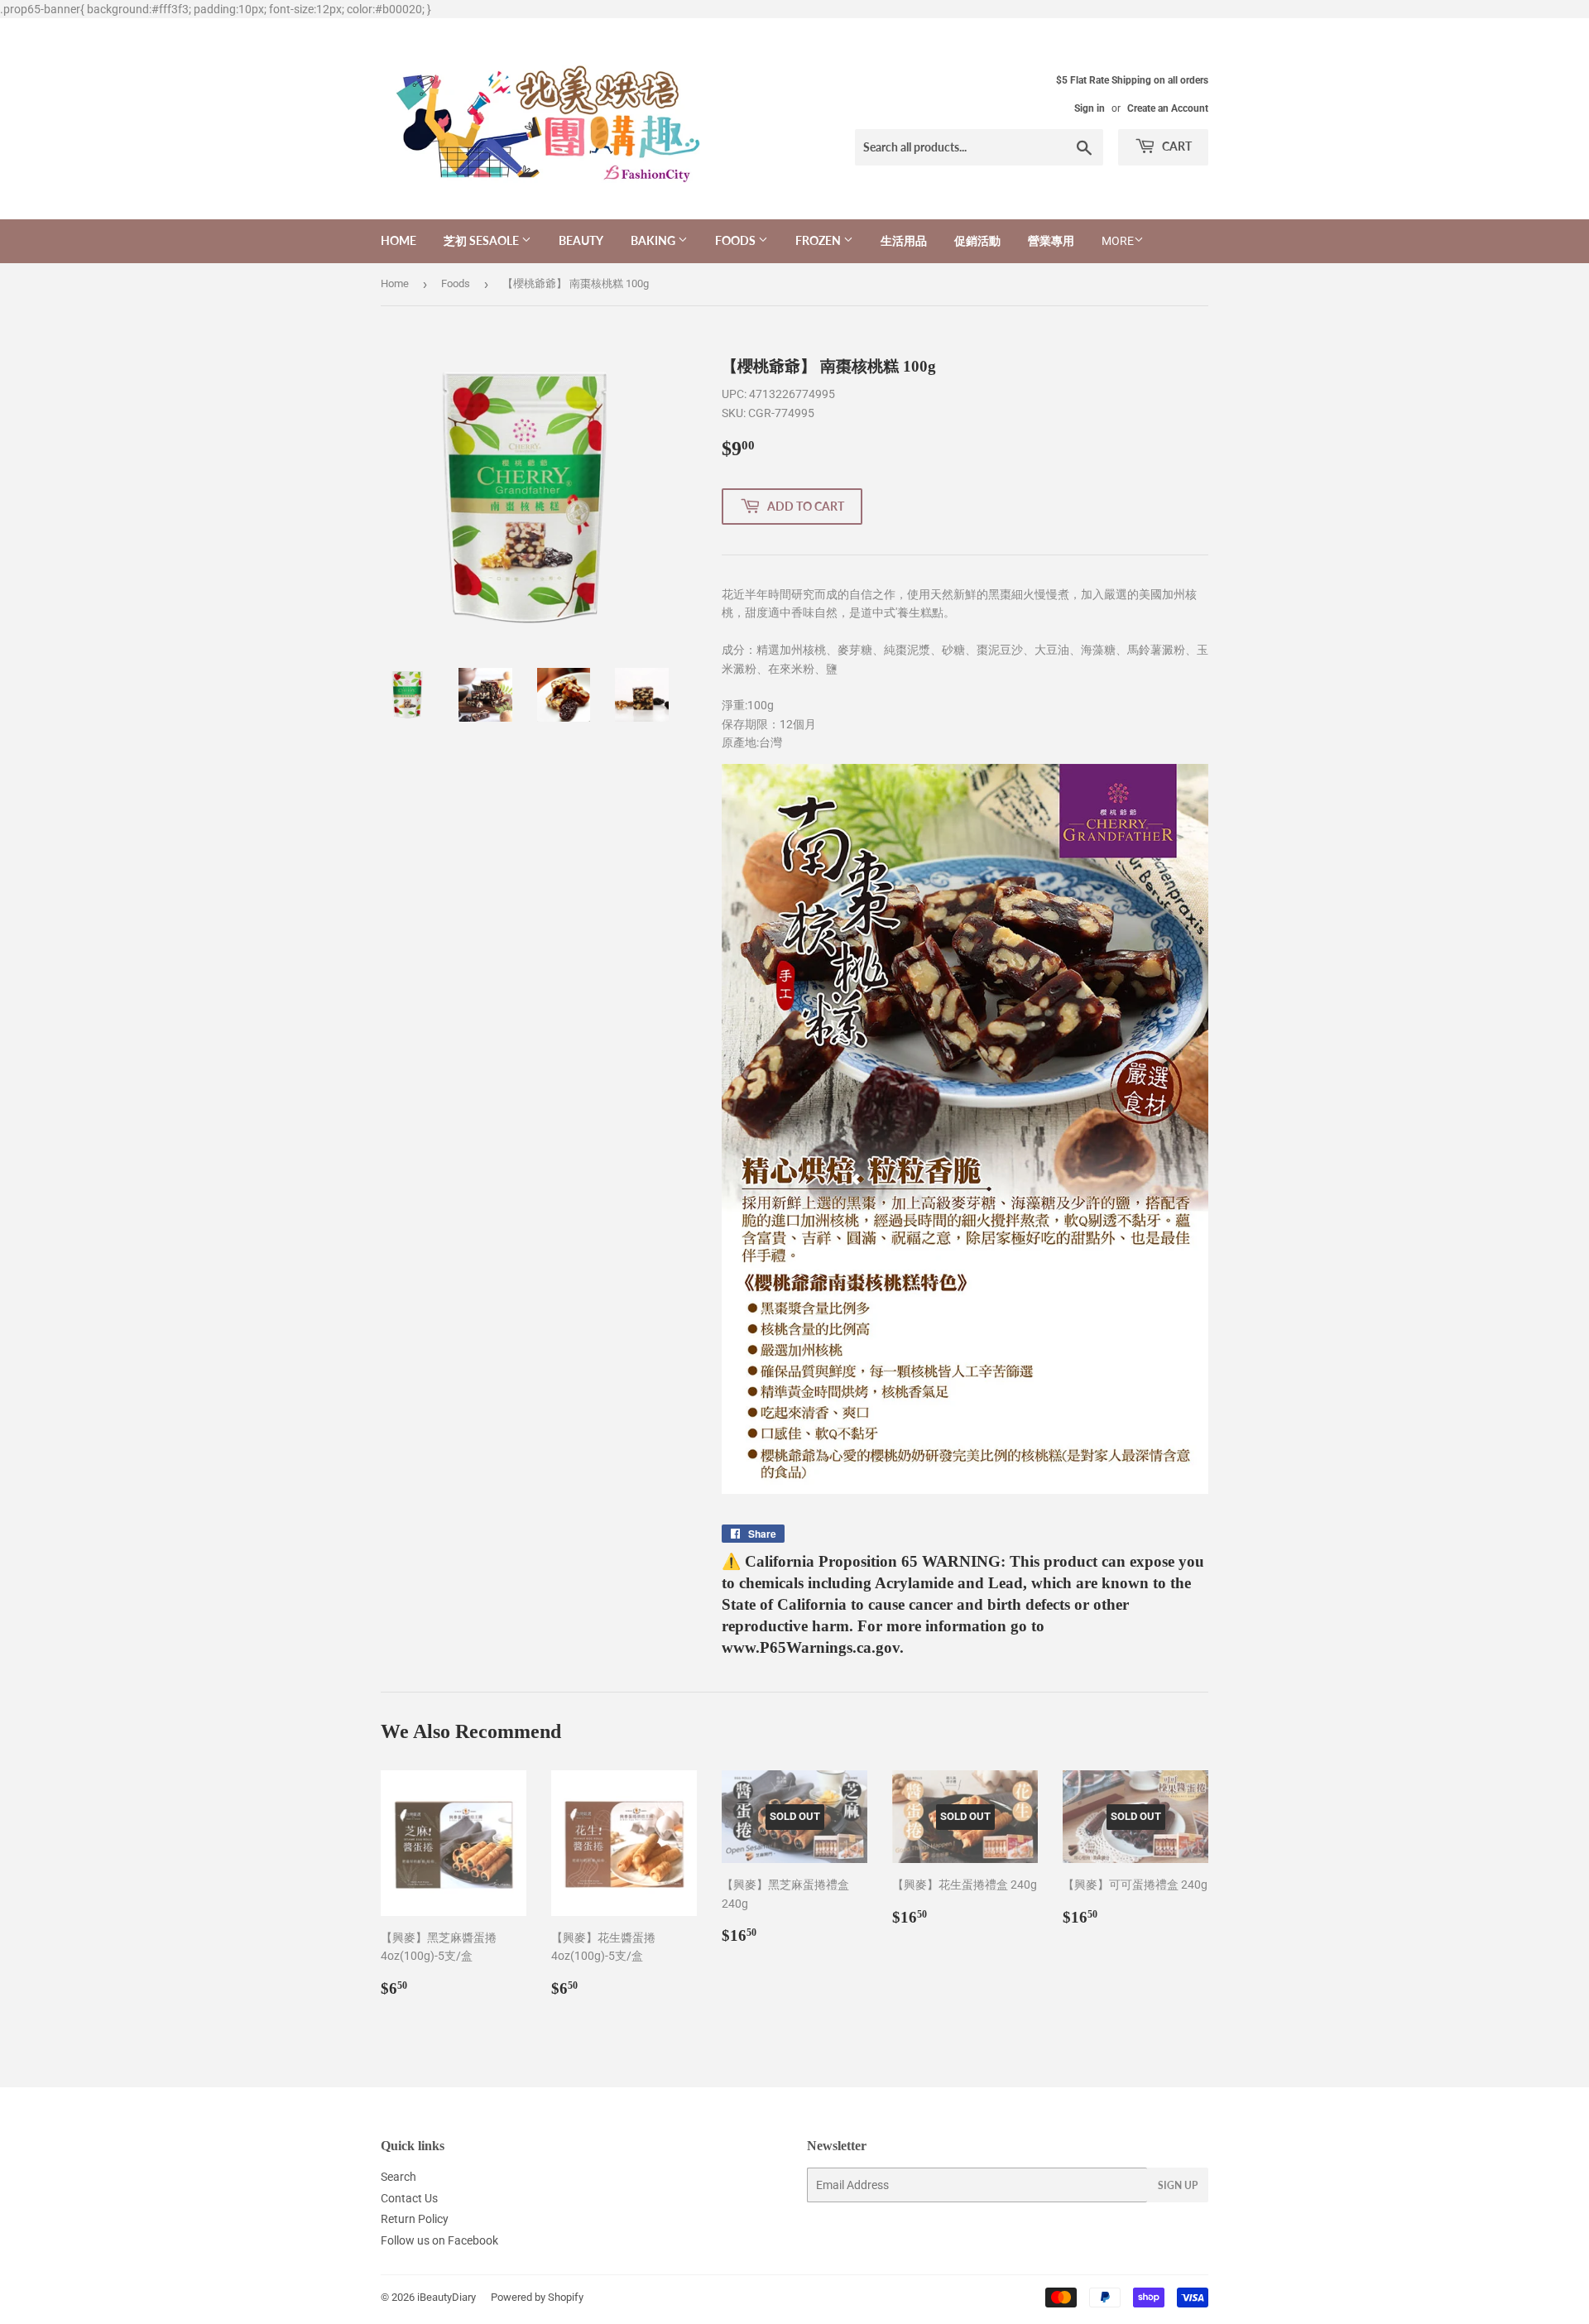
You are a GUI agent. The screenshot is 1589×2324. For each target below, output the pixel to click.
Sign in (1090, 108)
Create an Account (1168, 108)
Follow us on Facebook (439, 2240)
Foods (737, 240)
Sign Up (1178, 2185)
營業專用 (1051, 240)
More (1118, 241)
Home (398, 240)
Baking (654, 240)
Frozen (819, 240)
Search (398, 2177)
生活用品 (904, 240)
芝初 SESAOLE (482, 240)
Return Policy (415, 2219)
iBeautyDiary (446, 2297)
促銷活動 (977, 240)
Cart (1176, 146)
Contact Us (409, 2198)
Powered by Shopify (537, 2297)
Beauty (581, 240)
